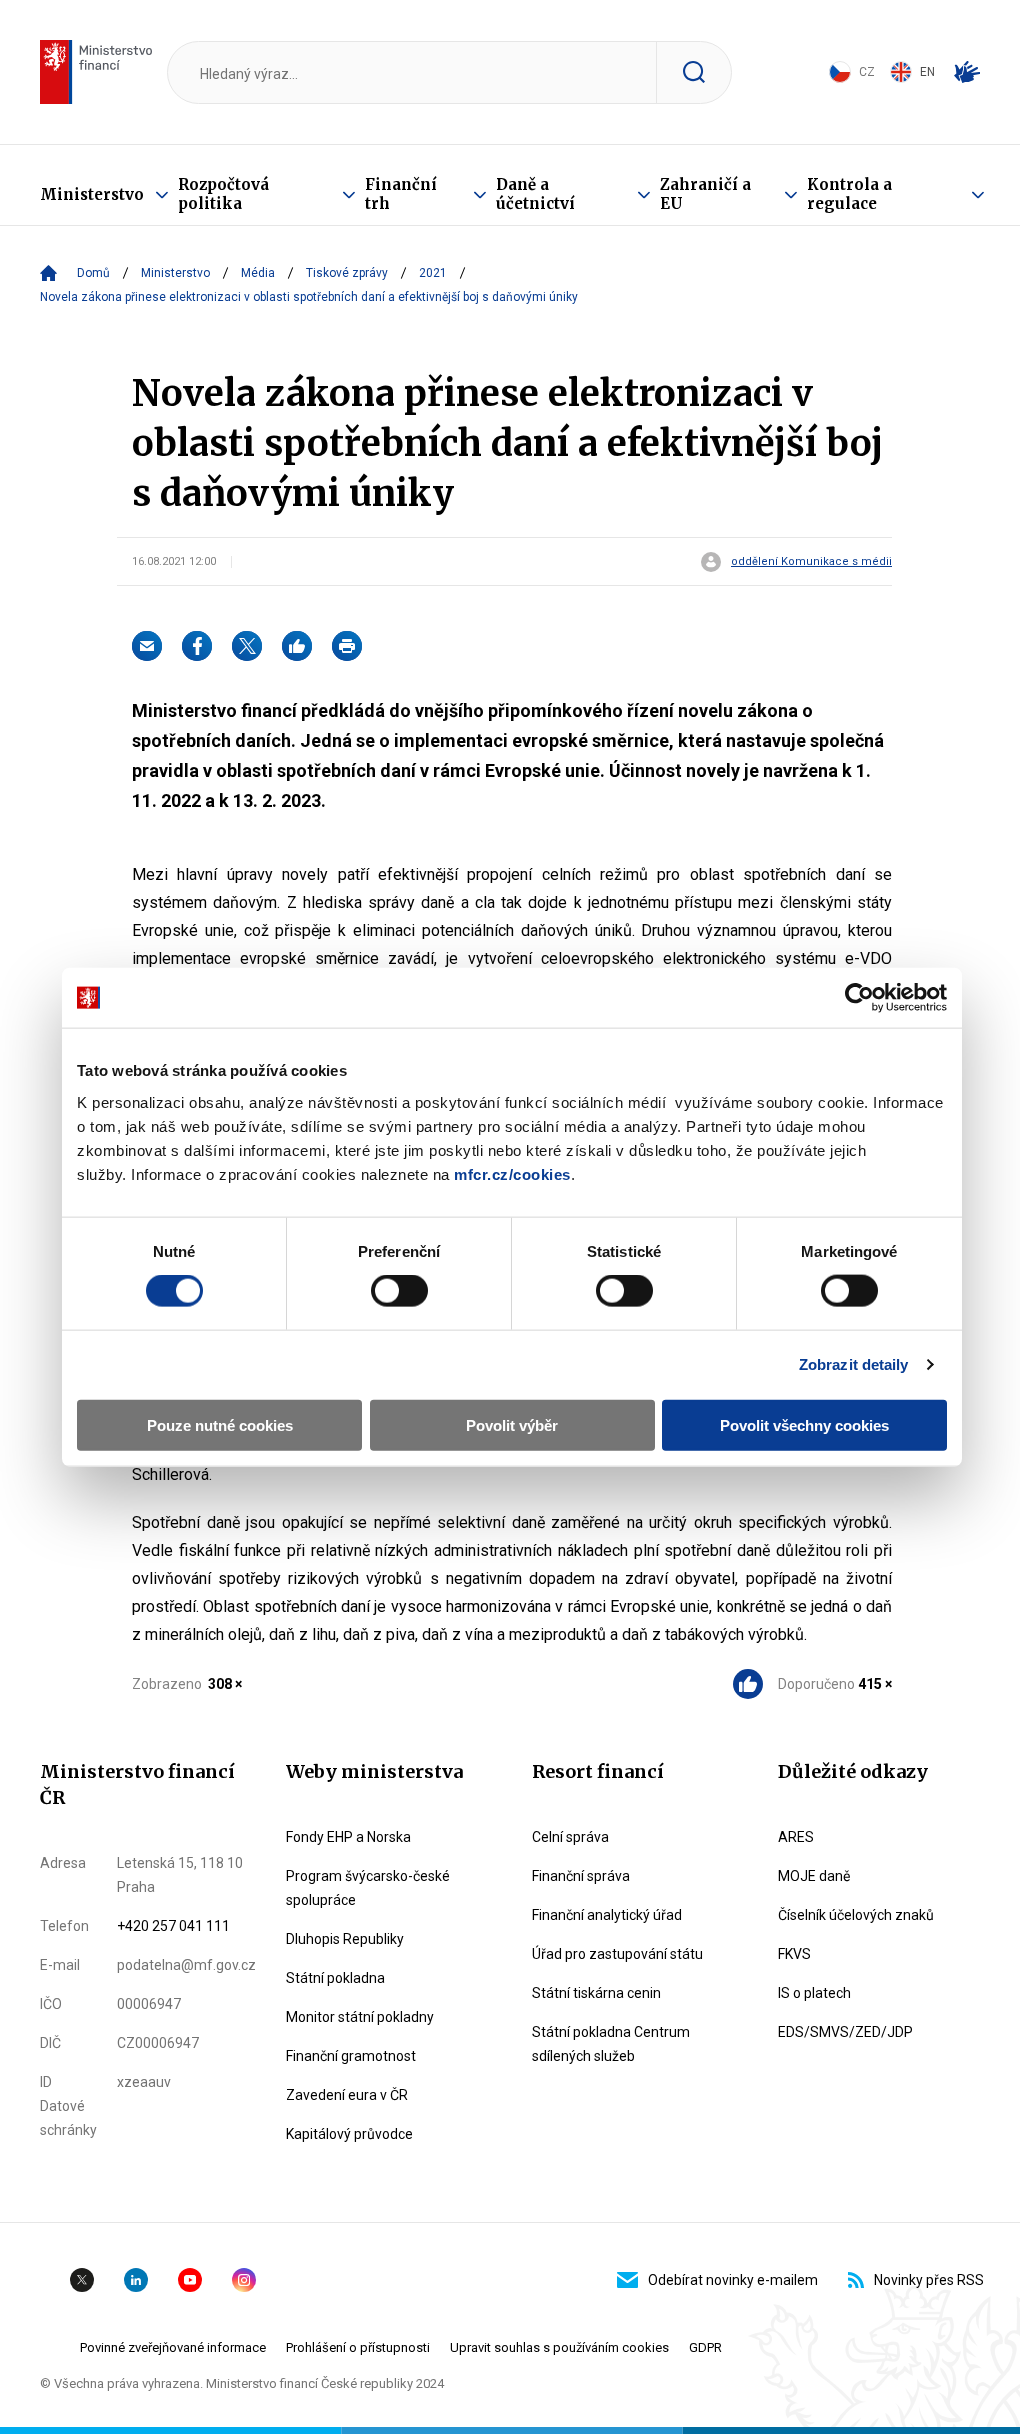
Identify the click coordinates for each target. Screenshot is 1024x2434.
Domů (93, 273)
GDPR (705, 2347)
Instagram (244, 2280)
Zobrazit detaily (854, 1364)
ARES (796, 1837)
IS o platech (814, 1993)
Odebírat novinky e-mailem (733, 2280)
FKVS (794, 1954)
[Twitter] (247, 646)
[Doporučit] (297, 646)
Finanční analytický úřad (607, 1915)
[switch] (399, 1291)
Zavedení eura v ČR (347, 2095)
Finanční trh (401, 194)
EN (927, 72)
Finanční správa (581, 1876)
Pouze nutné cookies (220, 1424)
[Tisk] (347, 646)
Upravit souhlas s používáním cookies (559, 2347)
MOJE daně (814, 1876)
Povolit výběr (512, 1424)
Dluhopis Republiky (345, 1939)
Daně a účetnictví (535, 194)
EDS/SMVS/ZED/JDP (845, 2032)
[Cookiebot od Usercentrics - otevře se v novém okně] (859, 998)
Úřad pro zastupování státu (617, 1954)
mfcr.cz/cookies (512, 1173)
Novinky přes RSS (929, 2280)
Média (258, 273)
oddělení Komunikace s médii (811, 562)
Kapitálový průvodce (349, 2134)
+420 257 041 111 (173, 1926)
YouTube (190, 2280)
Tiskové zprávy (347, 273)
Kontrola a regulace (849, 194)
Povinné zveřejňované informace (173, 2347)
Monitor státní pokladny (360, 2017)
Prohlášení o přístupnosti (358, 2347)
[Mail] (147, 646)
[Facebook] (197, 646)
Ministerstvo (92, 194)
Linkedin (136, 2280)
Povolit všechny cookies (804, 1424)
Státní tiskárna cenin (596, 1993)
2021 (433, 273)
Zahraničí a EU (705, 194)
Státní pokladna (335, 1978)
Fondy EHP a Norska (348, 1837)
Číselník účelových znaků (856, 1915)
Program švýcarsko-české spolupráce (368, 1888)
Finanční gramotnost (351, 2056)
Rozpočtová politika (223, 194)
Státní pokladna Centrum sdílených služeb (611, 2044)
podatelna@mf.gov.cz (186, 1965)
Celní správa (570, 1837)
